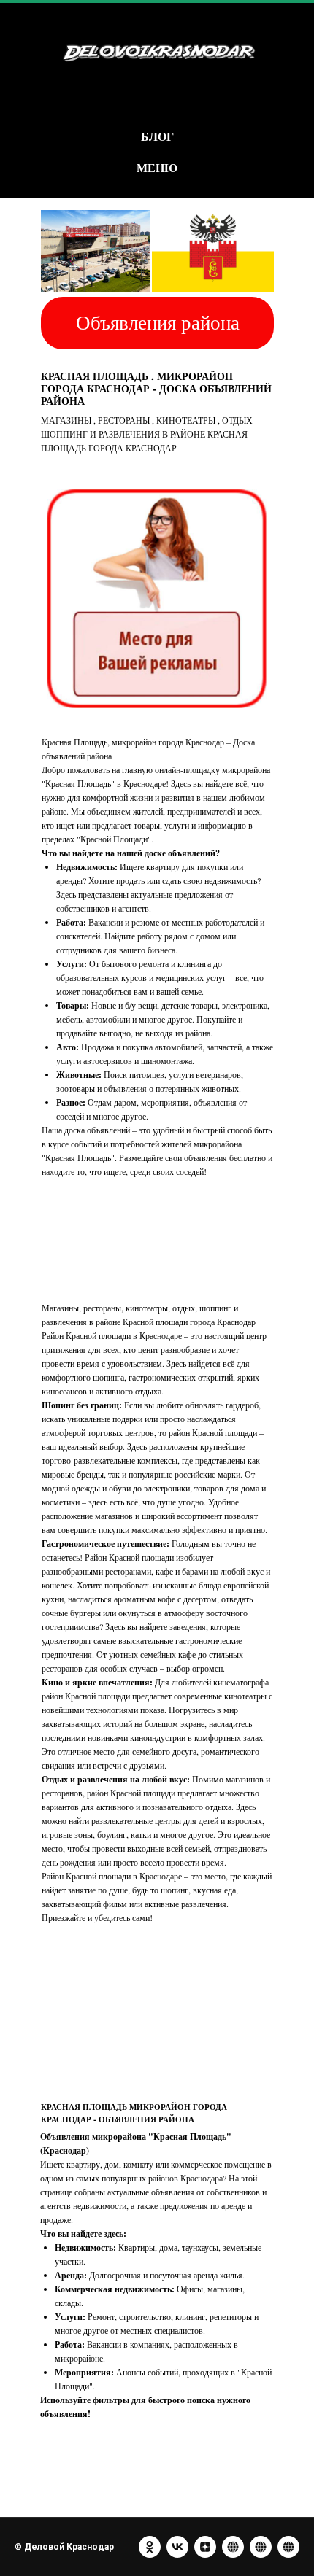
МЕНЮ (157, 167)
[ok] (150, 2547)
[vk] (177, 2547)
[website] (233, 2547)
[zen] (205, 2547)
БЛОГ (157, 136)
